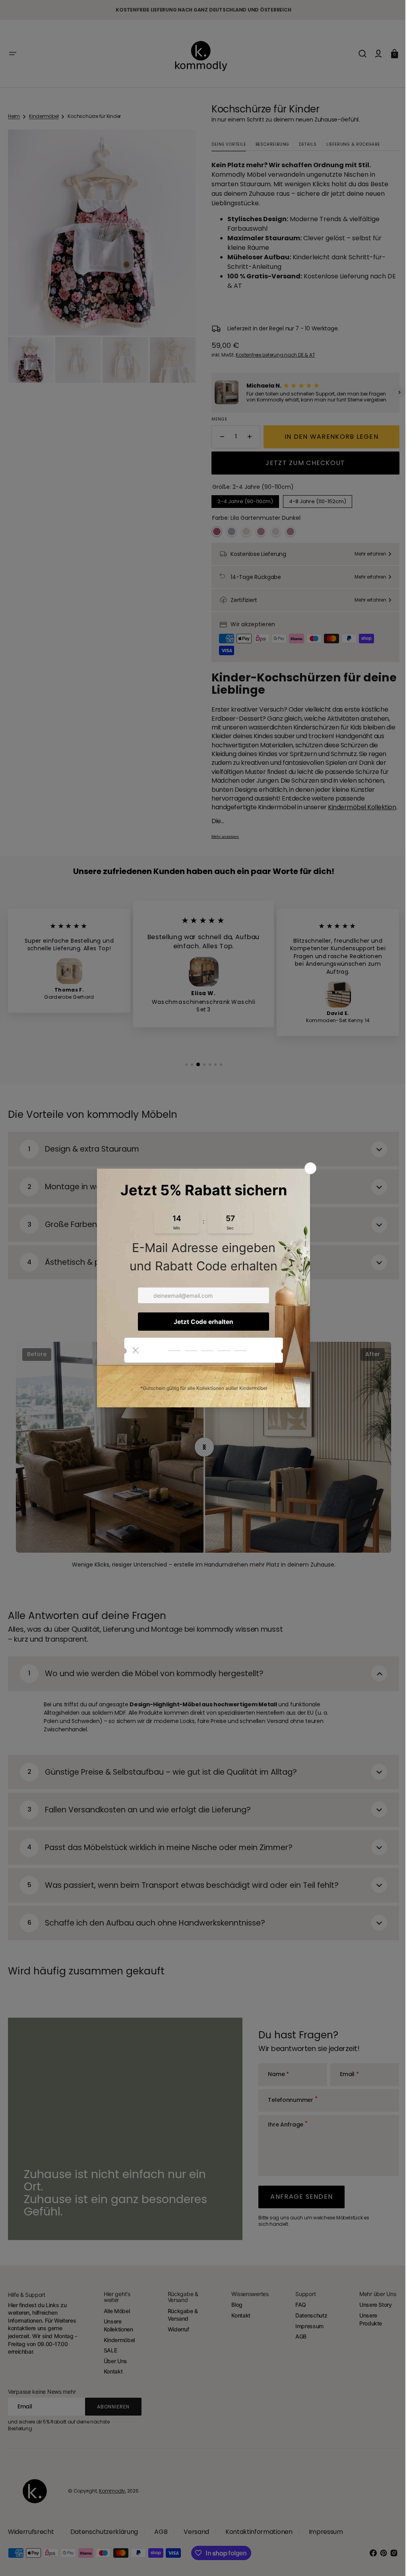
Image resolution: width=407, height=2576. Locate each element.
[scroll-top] (384, 2559)
